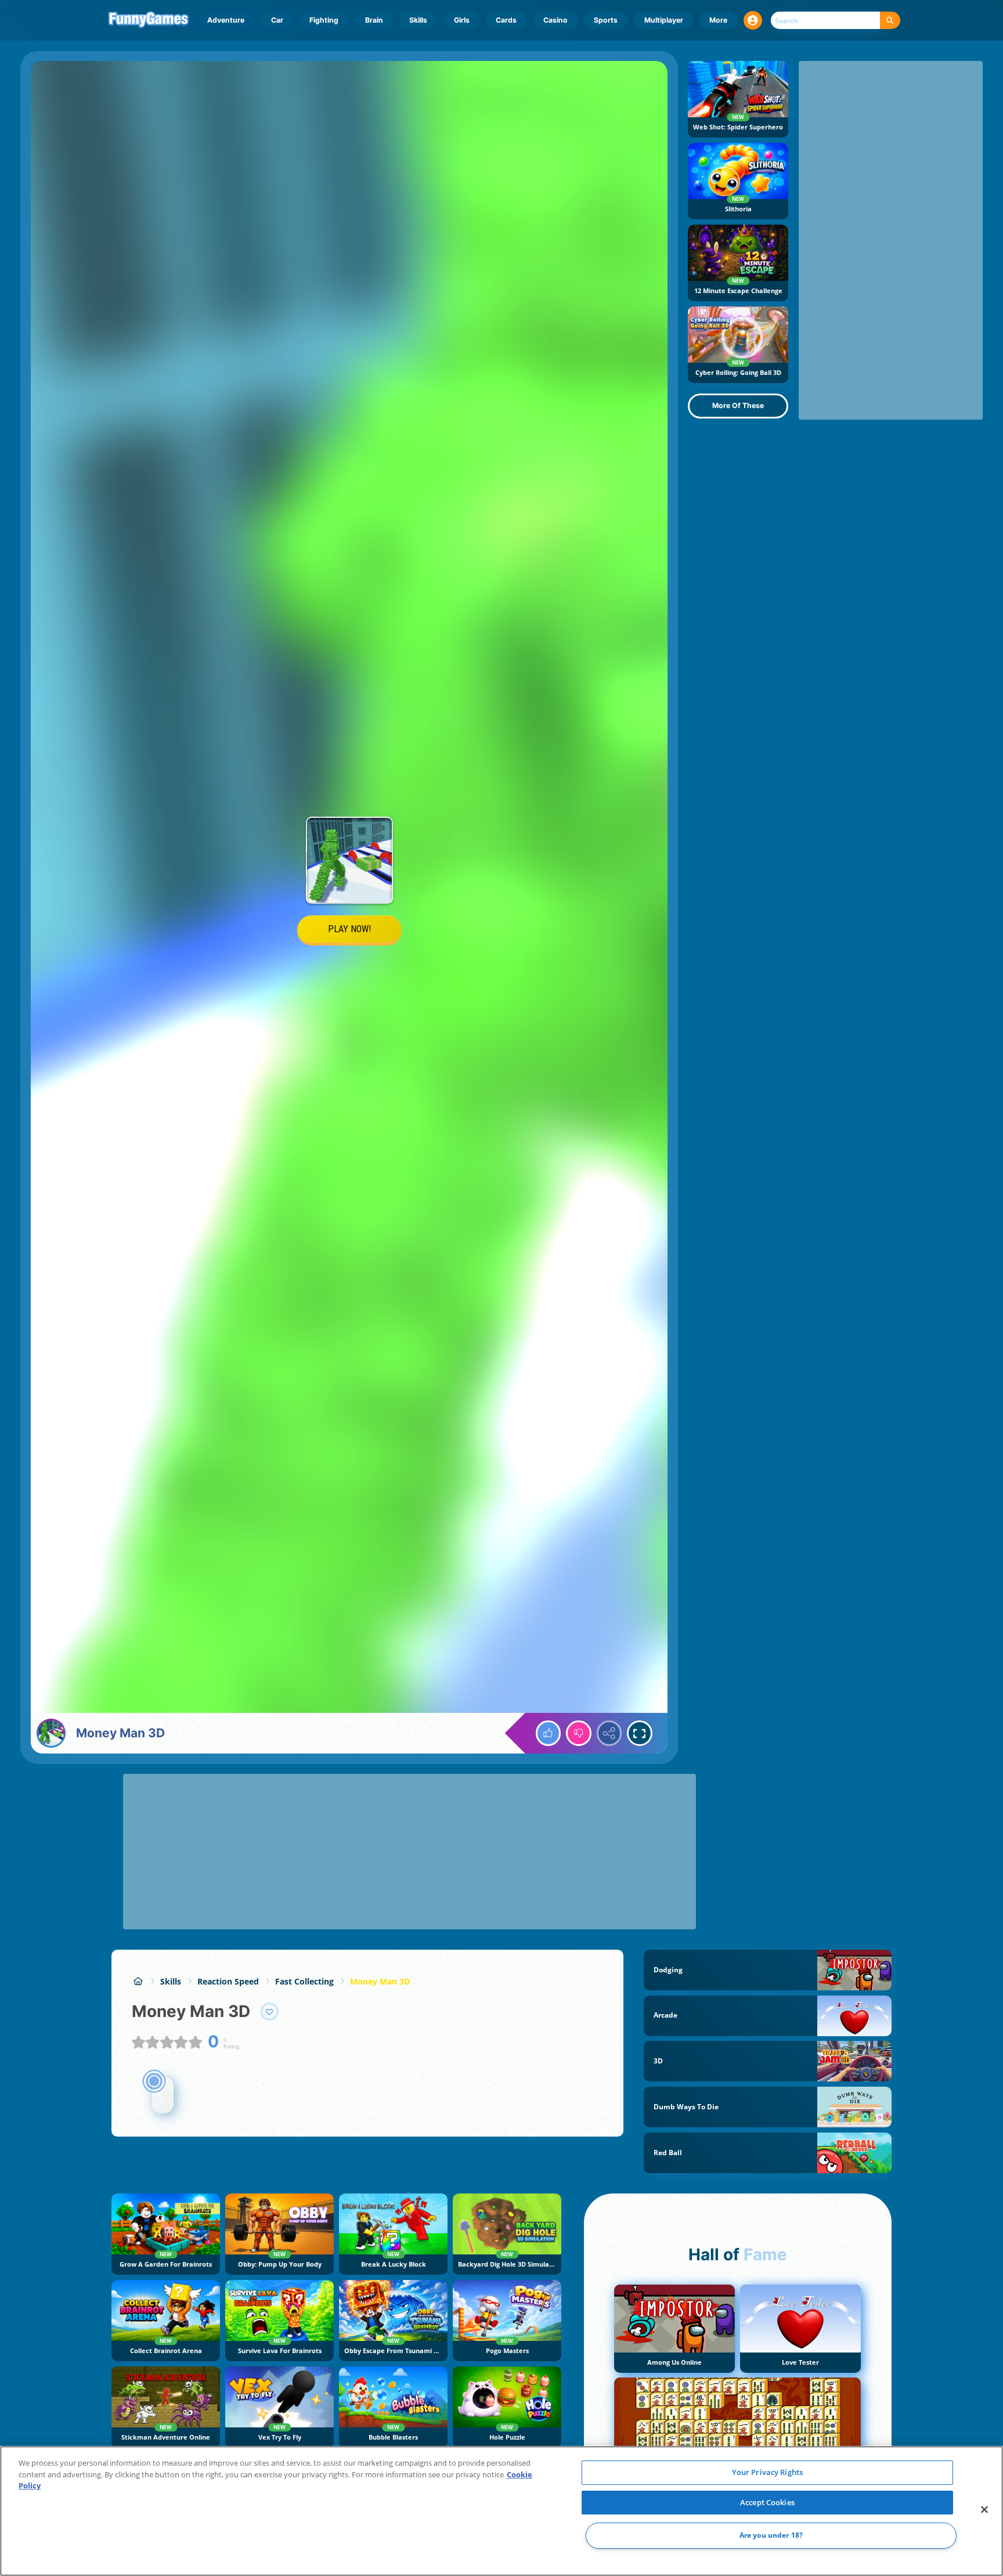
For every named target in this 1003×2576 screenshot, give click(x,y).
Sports (606, 20)
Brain (374, 20)
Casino (555, 20)
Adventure (226, 20)
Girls (462, 20)
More (718, 20)
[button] (753, 20)
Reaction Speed (228, 1981)
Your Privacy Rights (767, 2472)
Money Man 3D (380, 1981)
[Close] (984, 2510)
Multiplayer (664, 20)
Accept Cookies (767, 2502)
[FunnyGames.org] (138, 1981)
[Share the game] (609, 1733)
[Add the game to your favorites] (270, 2012)
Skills (418, 20)
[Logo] (149, 20)
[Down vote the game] (579, 1733)
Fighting (324, 20)
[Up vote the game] (549, 1733)
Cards (506, 20)
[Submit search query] (890, 21)
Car (277, 20)
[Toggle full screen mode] (640, 1733)
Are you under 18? (771, 2536)
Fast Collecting (304, 1981)
